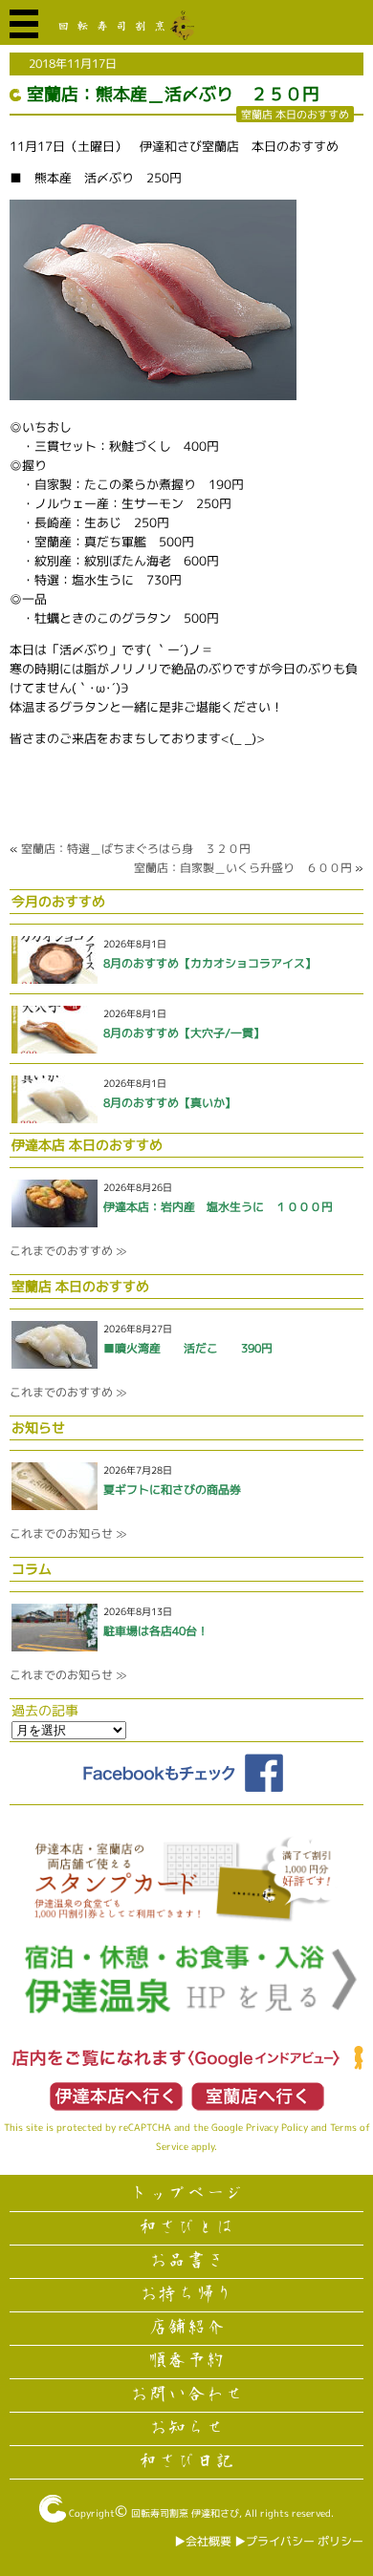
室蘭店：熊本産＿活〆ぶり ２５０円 (173, 94)
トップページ (186, 2194)
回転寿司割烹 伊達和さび (185, 2513)
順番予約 (186, 2361)
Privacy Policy (277, 2127)
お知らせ (186, 2428)
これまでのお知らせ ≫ (68, 1533)
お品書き (186, 2261)
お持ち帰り (186, 2294)
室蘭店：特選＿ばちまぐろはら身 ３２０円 (136, 849)
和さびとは (186, 2227)
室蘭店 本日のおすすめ (295, 114)
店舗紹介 (186, 2328)
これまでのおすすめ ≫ (68, 1251)
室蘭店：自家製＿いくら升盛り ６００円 (243, 868)
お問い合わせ (186, 2395)
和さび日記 (186, 2461)
